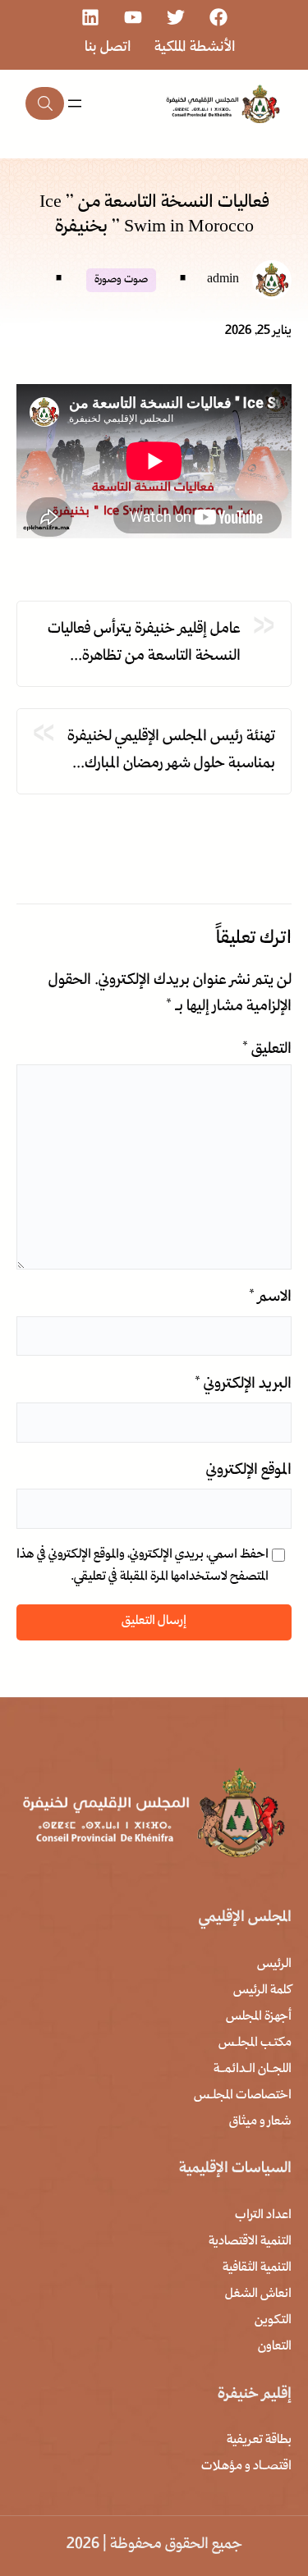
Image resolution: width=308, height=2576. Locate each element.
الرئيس (274, 1965)
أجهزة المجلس (259, 2017)
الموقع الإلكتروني (249, 1471)
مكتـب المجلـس (255, 2043)
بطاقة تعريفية (259, 2441)
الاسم (270, 1298)
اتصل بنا (108, 48)
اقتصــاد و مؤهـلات (246, 2467)
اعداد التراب (263, 2216)
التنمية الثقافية (257, 2268)
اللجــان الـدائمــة (253, 2070)
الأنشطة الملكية (195, 48)
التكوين (273, 2321)
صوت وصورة (121, 280)
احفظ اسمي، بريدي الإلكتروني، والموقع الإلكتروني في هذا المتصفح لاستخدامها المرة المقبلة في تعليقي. (143, 1566)
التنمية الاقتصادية (250, 2242)
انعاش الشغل (258, 2295)
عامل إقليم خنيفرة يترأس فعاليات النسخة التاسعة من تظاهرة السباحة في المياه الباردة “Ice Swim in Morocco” (142, 644)
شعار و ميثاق (260, 2122)
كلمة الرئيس (262, 1991)
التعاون (275, 2347)
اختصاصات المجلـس (243, 2096)
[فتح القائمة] (75, 103)
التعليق (267, 1050)
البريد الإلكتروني (243, 1385)
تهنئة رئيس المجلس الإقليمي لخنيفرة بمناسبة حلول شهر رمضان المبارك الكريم (171, 752)
